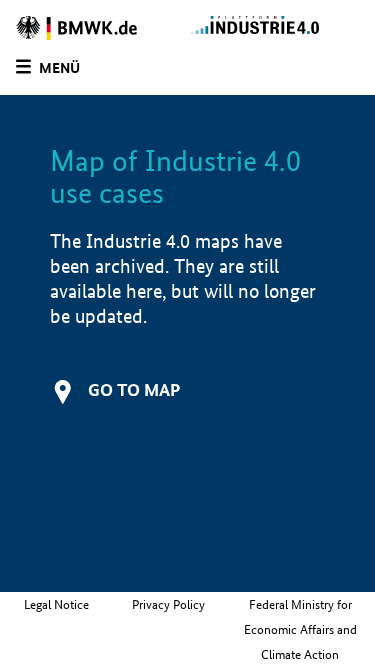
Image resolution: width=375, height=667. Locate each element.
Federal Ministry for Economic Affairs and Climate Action (300, 629)
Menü (59, 68)
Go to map (134, 389)
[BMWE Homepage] (94, 28)
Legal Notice (56, 604)
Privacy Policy (168, 604)
